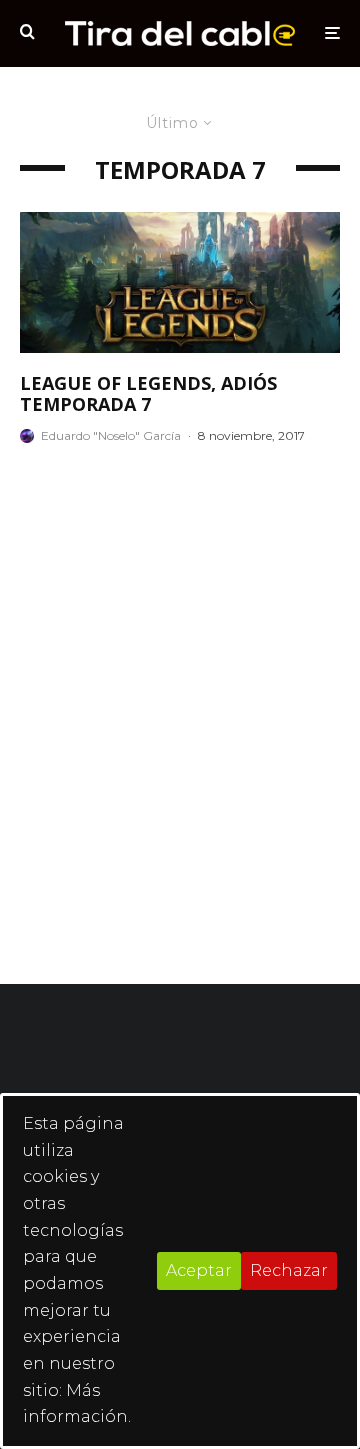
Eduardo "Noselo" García (111, 435)
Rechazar (289, 1270)
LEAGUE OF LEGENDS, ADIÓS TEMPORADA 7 (148, 394)
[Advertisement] (180, 714)
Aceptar (199, 1270)
